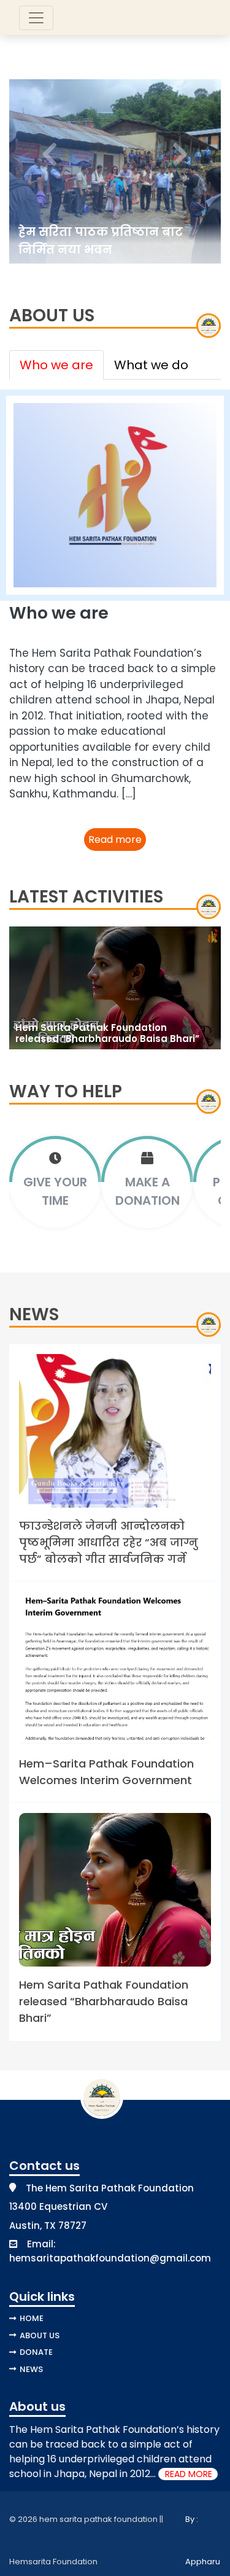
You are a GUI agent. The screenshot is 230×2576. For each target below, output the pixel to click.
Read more (115, 840)
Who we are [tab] (56, 365)
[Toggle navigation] (36, 18)
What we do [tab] (151, 365)
